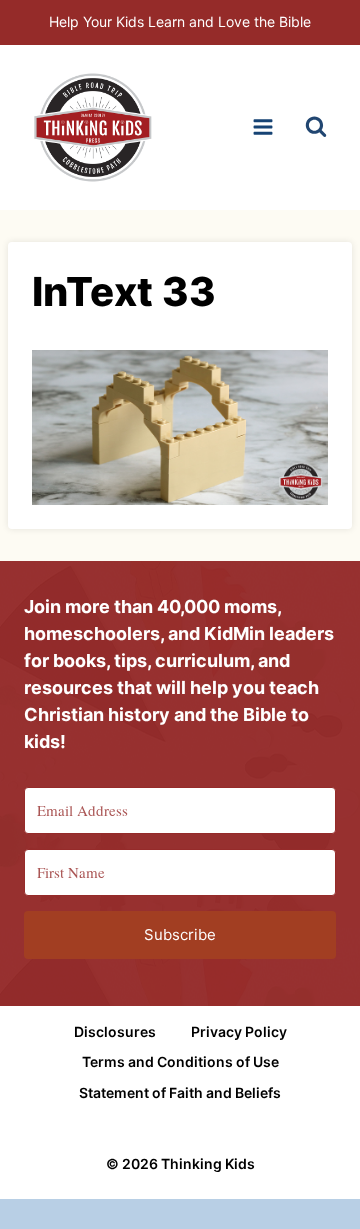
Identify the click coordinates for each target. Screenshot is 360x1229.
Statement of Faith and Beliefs (180, 1092)
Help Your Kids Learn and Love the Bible (180, 21)
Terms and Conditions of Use (180, 1061)
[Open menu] (262, 127)
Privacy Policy (239, 1031)
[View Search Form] (316, 127)
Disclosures (115, 1031)
